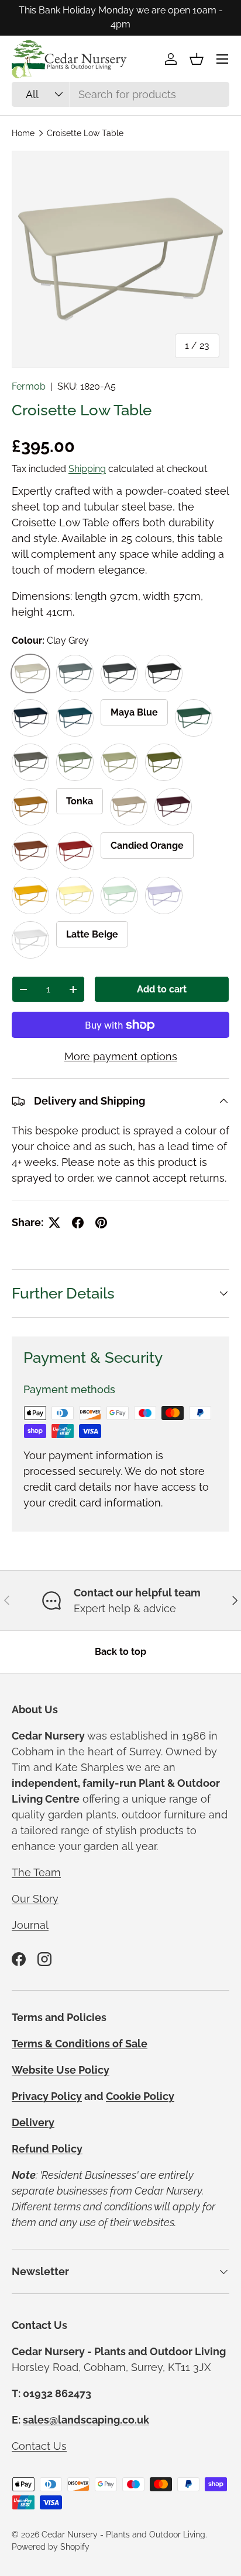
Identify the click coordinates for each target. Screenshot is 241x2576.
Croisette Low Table (85, 133)
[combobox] (120, 94)
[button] (197, 59)
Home (23, 133)
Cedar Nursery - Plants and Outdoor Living (123, 2535)
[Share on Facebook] (78, 1223)
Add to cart (162, 989)
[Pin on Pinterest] (101, 1223)
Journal (30, 1925)
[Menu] (222, 59)
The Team (36, 1872)
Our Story (35, 1899)
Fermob (29, 386)
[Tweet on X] (54, 1223)
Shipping (87, 469)
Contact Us (39, 2446)
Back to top (120, 1652)
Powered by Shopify (51, 2547)
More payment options (121, 1056)
